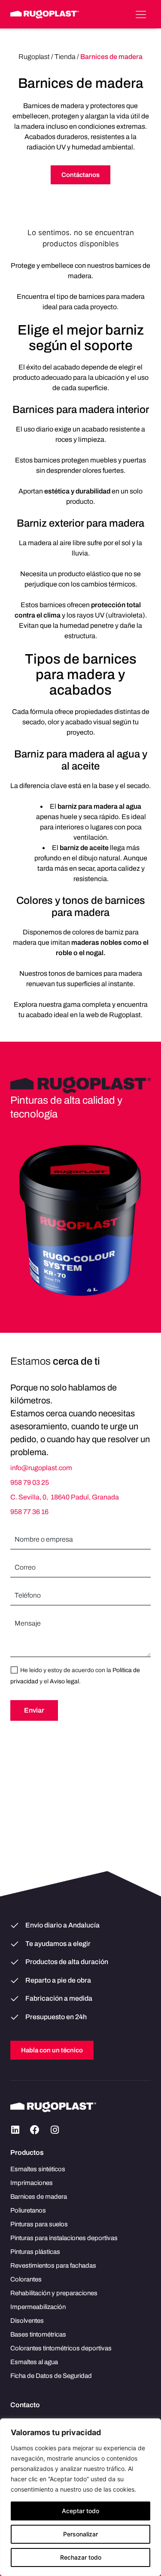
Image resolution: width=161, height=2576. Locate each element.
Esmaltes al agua (34, 2362)
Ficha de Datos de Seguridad (51, 2376)
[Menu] (141, 14)
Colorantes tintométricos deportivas (61, 2348)
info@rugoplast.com (41, 1468)
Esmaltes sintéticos (38, 2169)
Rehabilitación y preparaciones (54, 2293)
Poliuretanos (28, 2210)
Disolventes (27, 2321)
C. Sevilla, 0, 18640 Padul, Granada (65, 1497)
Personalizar (80, 2534)
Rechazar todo (81, 2557)
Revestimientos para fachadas (53, 2266)
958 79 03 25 (30, 1482)
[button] (15, 2130)
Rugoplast (34, 57)
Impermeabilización (38, 2307)
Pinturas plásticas (35, 2252)
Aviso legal (64, 1681)
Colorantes (26, 2279)
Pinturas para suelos (39, 2224)
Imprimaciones (32, 2183)
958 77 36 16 (29, 1512)
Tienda (65, 57)
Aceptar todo (80, 2511)
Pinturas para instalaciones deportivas (64, 2238)
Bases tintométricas (38, 2334)
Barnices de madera (39, 2197)
